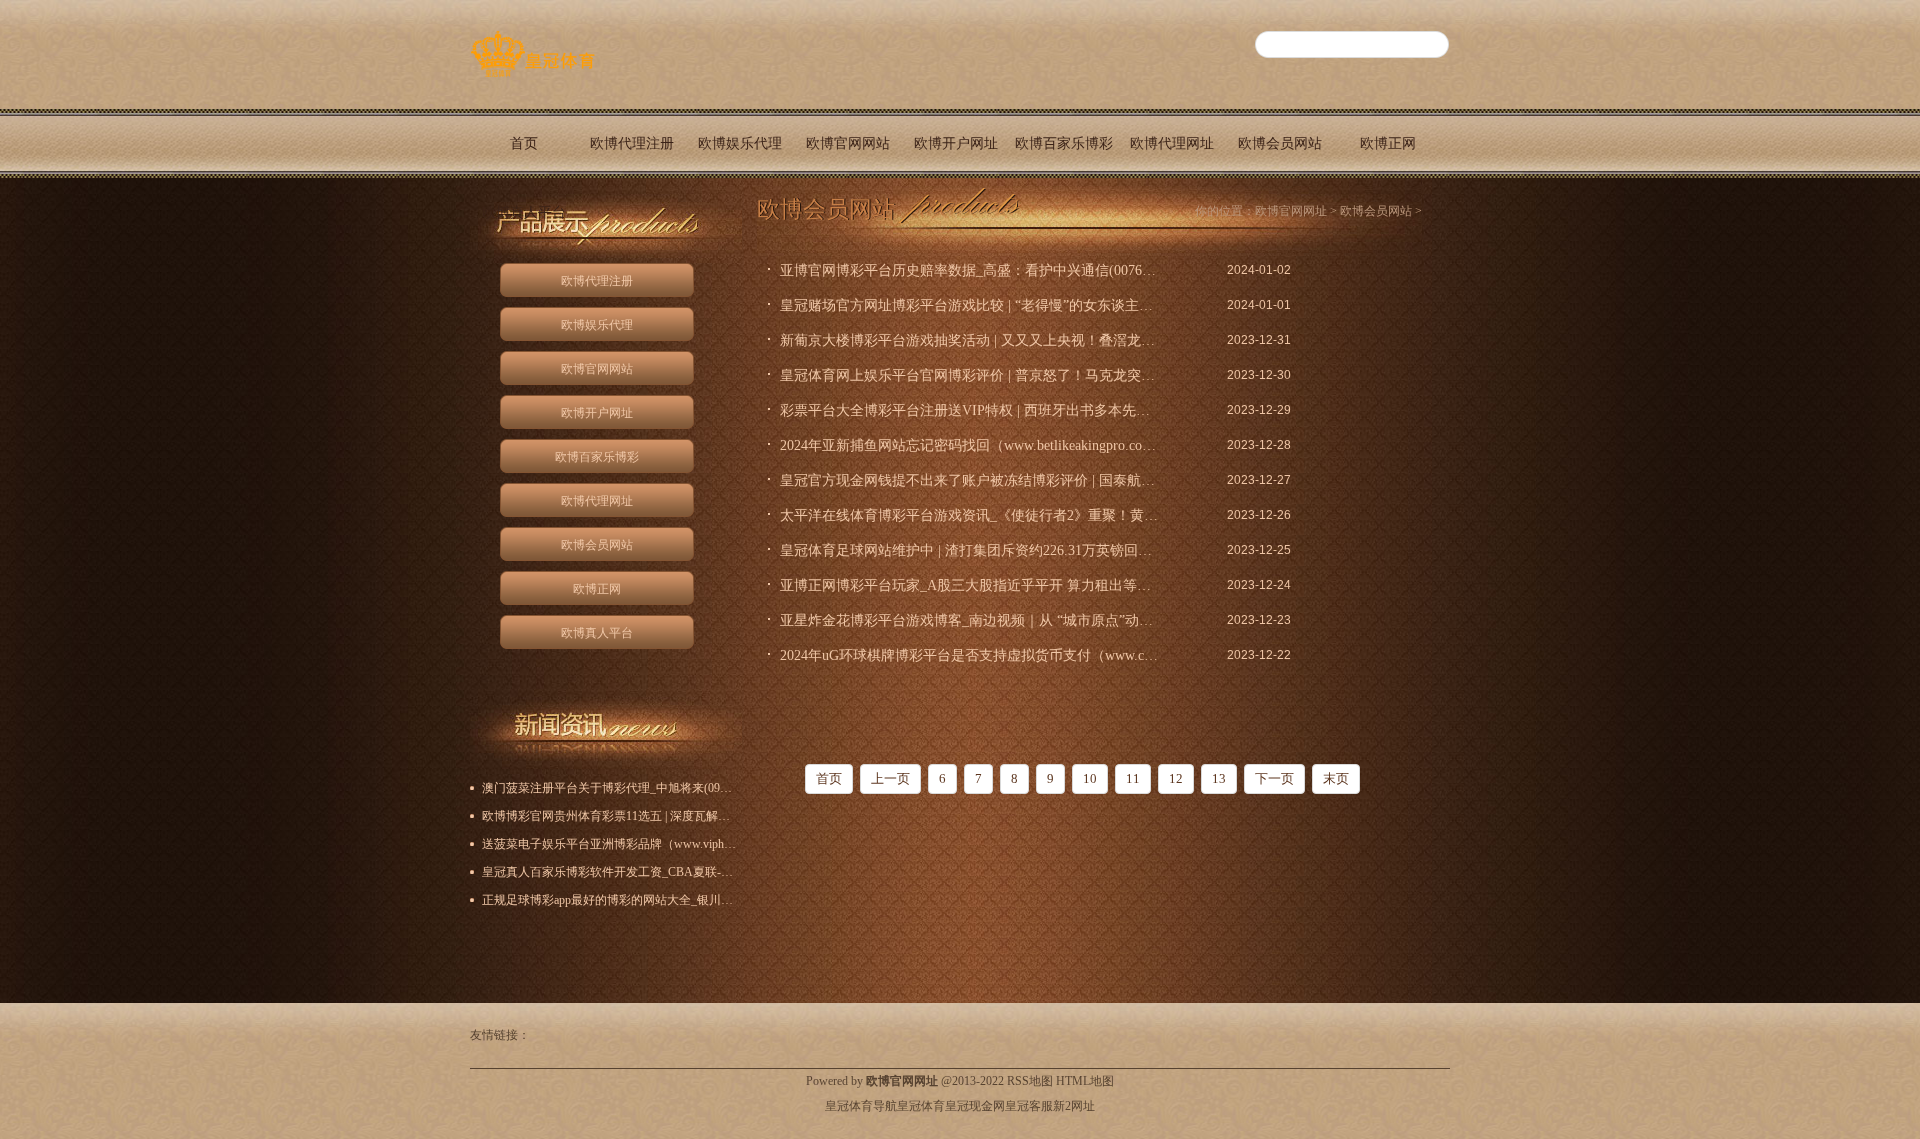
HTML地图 (1085, 1081)
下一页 (1274, 778)
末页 (1336, 778)
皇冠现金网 (975, 1106)
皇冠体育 (921, 1106)
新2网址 (1074, 1106)
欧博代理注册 (632, 143)
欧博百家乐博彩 (1064, 143)
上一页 (890, 778)
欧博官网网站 (848, 143)
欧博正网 (1388, 143)
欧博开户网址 (956, 143)
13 (1219, 778)
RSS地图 (1030, 1081)
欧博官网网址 (1291, 211)
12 (1176, 778)
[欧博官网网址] (532, 77)
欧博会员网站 (1280, 143)
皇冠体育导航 (861, 1106)
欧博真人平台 (524, 212)
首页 (524, 143)
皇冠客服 (1029, 1106)
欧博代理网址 (1172, 143)
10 (1090, 778)
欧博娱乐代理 (740, 143)
